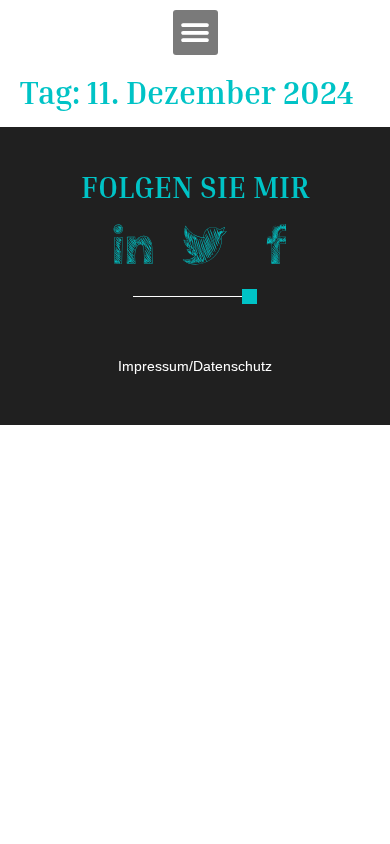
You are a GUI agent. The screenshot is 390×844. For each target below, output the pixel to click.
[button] (195, 32)
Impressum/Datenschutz (195, 366)
